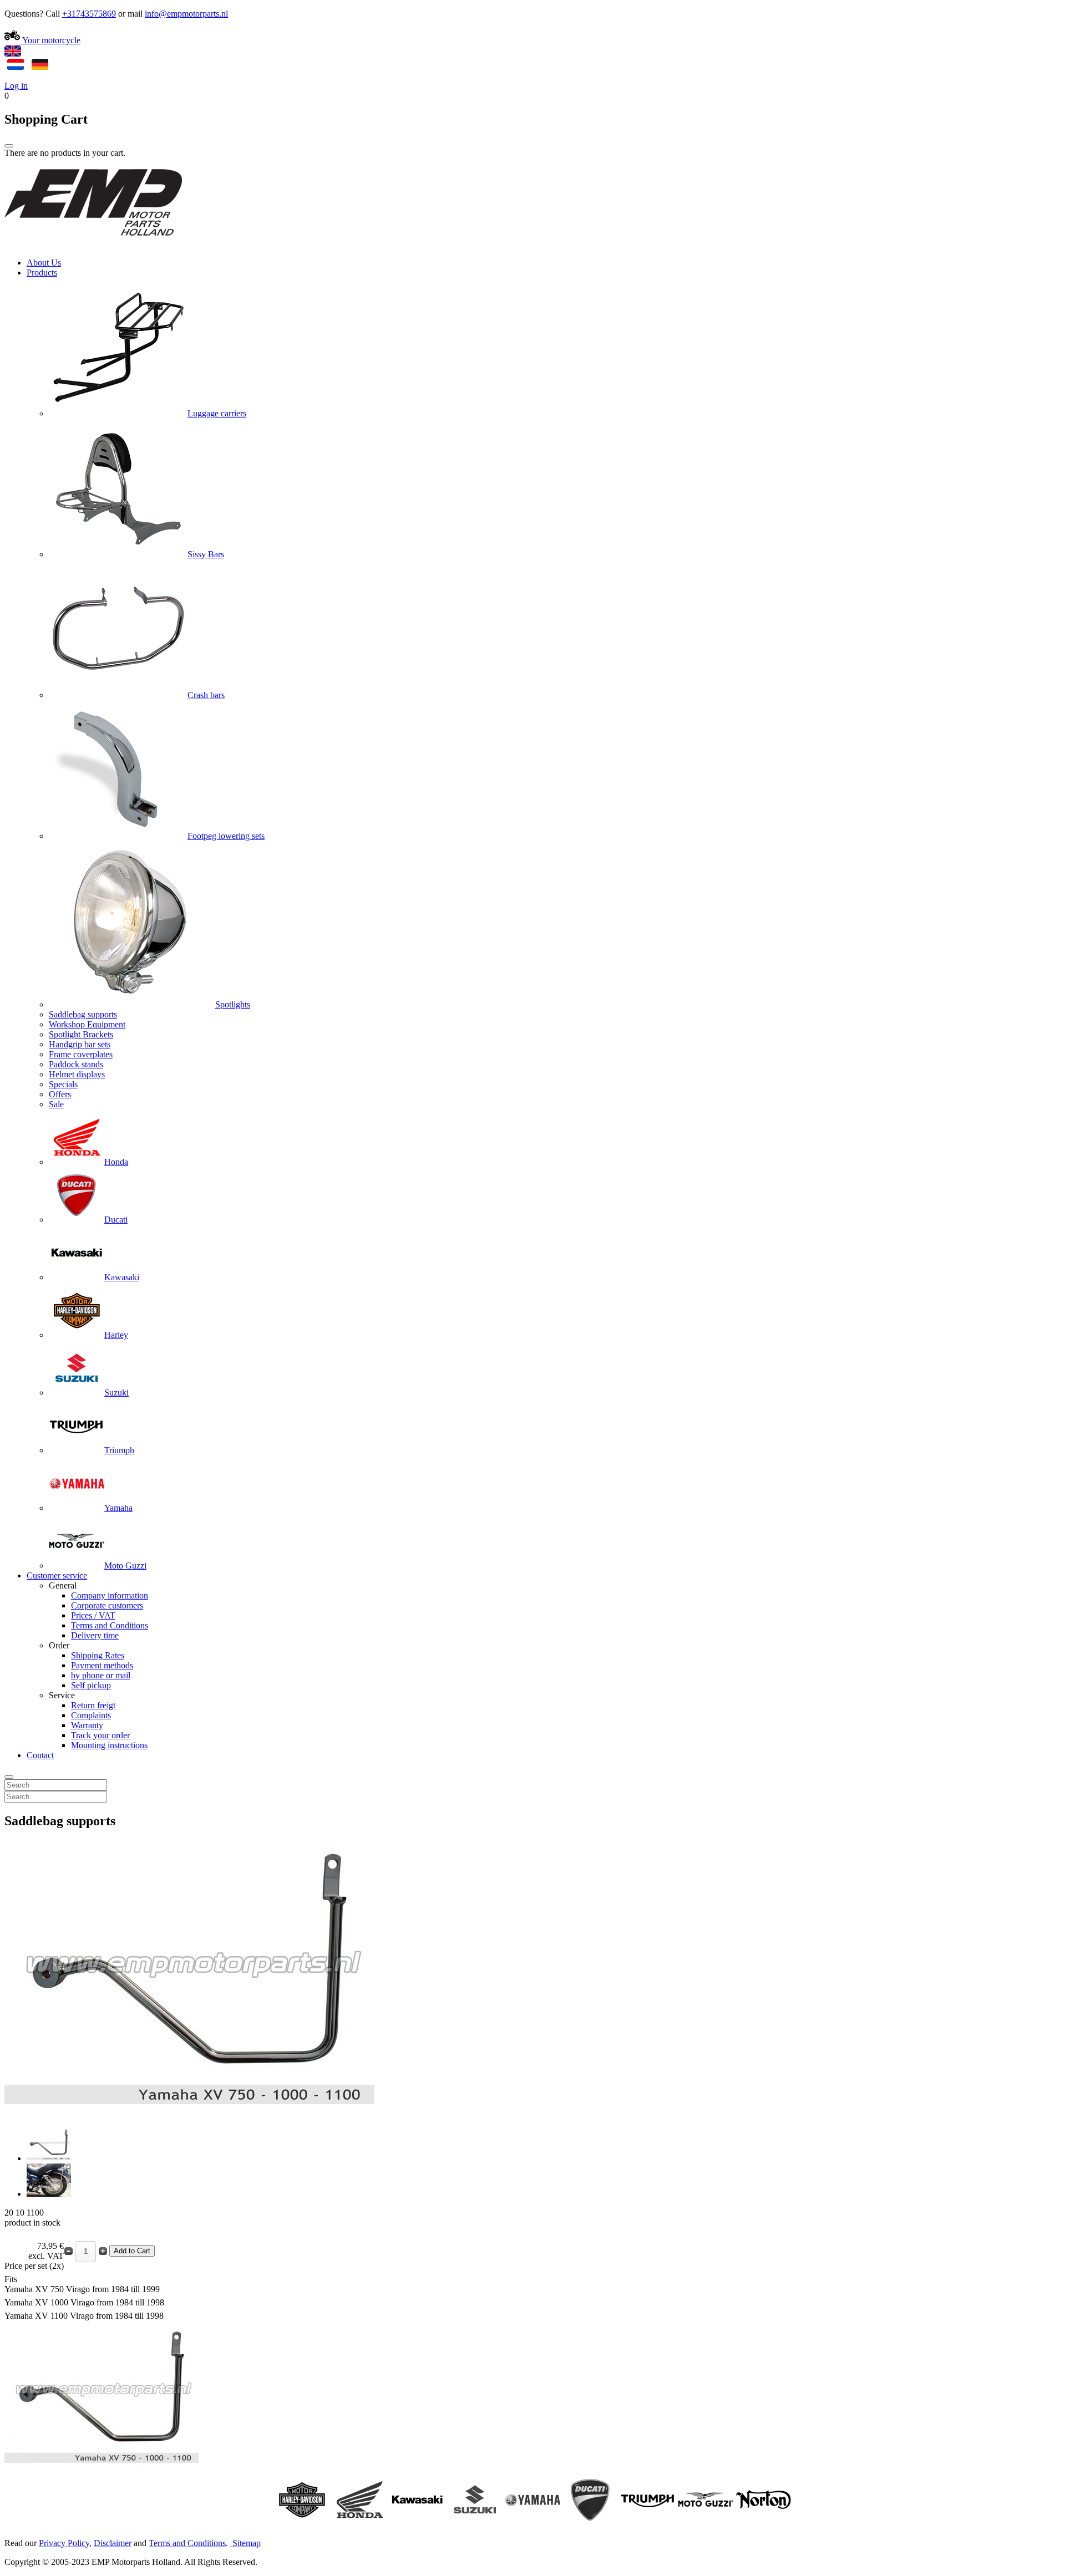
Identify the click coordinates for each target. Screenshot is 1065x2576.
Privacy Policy (64, 2543)
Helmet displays (77, 1074)
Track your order (100, 1735)
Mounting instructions (109, 1745)
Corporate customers (107, 1605)
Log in (16, 86)
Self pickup (91, 1685)
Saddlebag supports (83, 1014)
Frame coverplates (81, 1054)
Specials (63, 1084)
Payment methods (102, 1665)
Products (42, 273)
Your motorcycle (50, 40)
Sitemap (247, 2543)
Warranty (87, 1725)
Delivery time (95, 1635)
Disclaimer (113, 2543)
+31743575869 (89, 14)
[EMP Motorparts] (93, 244)
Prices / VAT (93, 1615)
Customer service (57, 1575)
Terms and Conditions (110, 1625)
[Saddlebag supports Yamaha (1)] (49, 2158)
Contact (40, 1755)
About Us (44, 263)
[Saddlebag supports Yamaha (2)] (49, 2194)
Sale (56, 1104)
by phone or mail (101, 1675)
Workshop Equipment (87, 1024)
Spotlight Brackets (81, 1034)
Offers (60, 1094)
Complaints (91, 1715)
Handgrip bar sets (80, 1044)
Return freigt (93, 1705)
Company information (110, 1595)
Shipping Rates (98, 1655)
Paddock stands (76, 1064)
